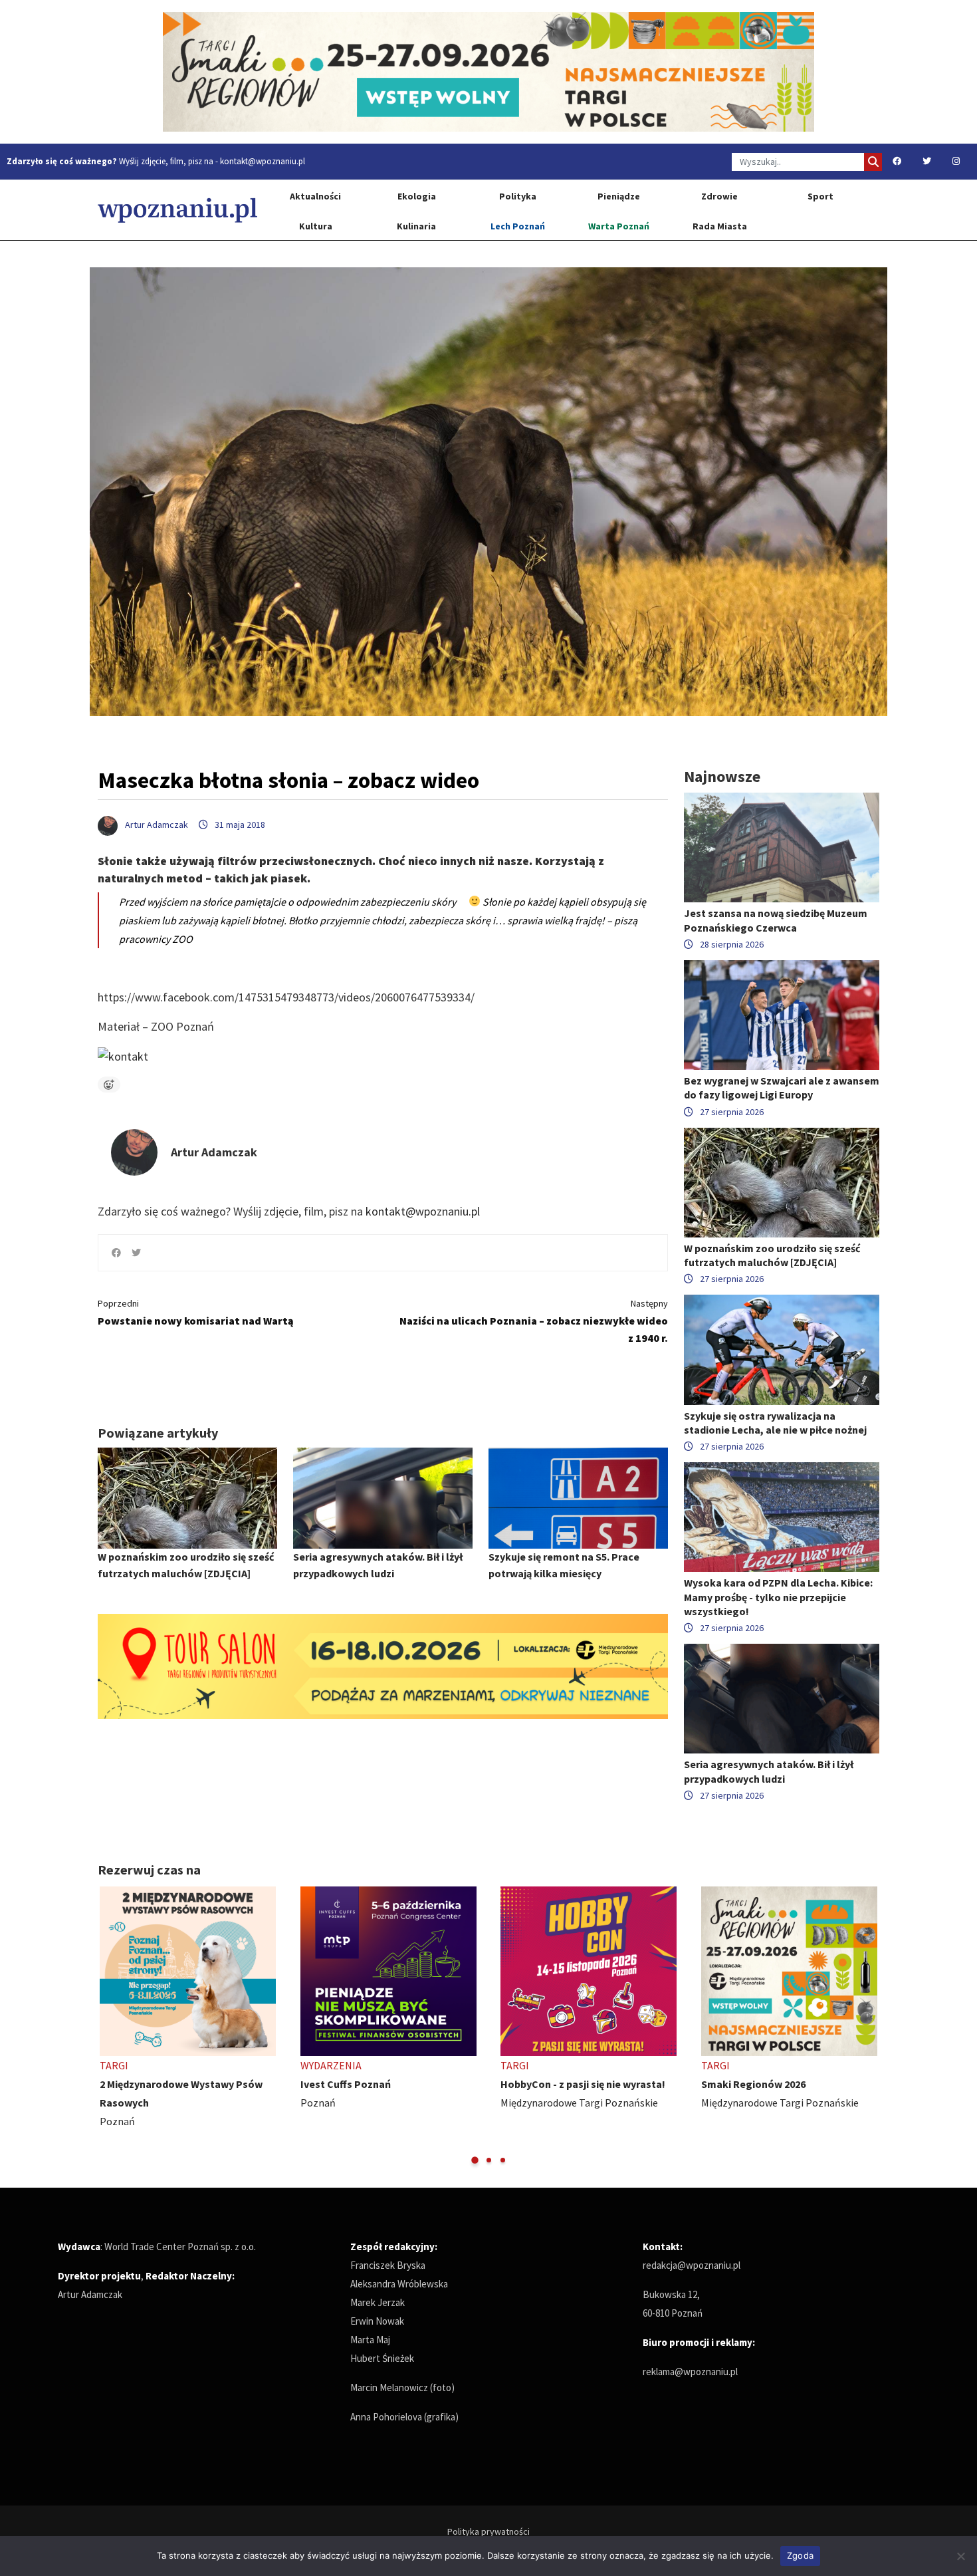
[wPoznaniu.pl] (177, 210)
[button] (475, 2160)
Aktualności (315, 196)
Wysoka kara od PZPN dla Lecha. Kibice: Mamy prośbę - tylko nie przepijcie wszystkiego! (778, 1597)
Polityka (518, 196)
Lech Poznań (518, 226)
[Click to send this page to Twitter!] (136, 1253)
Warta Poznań (619, 226)
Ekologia (417, 196)
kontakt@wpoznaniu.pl (263, 161)
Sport (820, 196)
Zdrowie (719, 196)
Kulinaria (416, 226)
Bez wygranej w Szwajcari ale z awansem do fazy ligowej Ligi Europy (782, 1088)
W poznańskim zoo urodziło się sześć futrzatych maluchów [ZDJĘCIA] (772, 1255)
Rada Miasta (720, 226)
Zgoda (800, 2555)
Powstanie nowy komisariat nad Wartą (196, 1312)
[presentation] (109, 2026)
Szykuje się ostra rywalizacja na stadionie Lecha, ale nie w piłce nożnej (775, 1423)
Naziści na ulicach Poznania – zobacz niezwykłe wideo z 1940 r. (534, 1321)
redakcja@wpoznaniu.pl (692, 2265)
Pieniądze (619, 196)
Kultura (316, 226)
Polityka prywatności (489, 2531)
